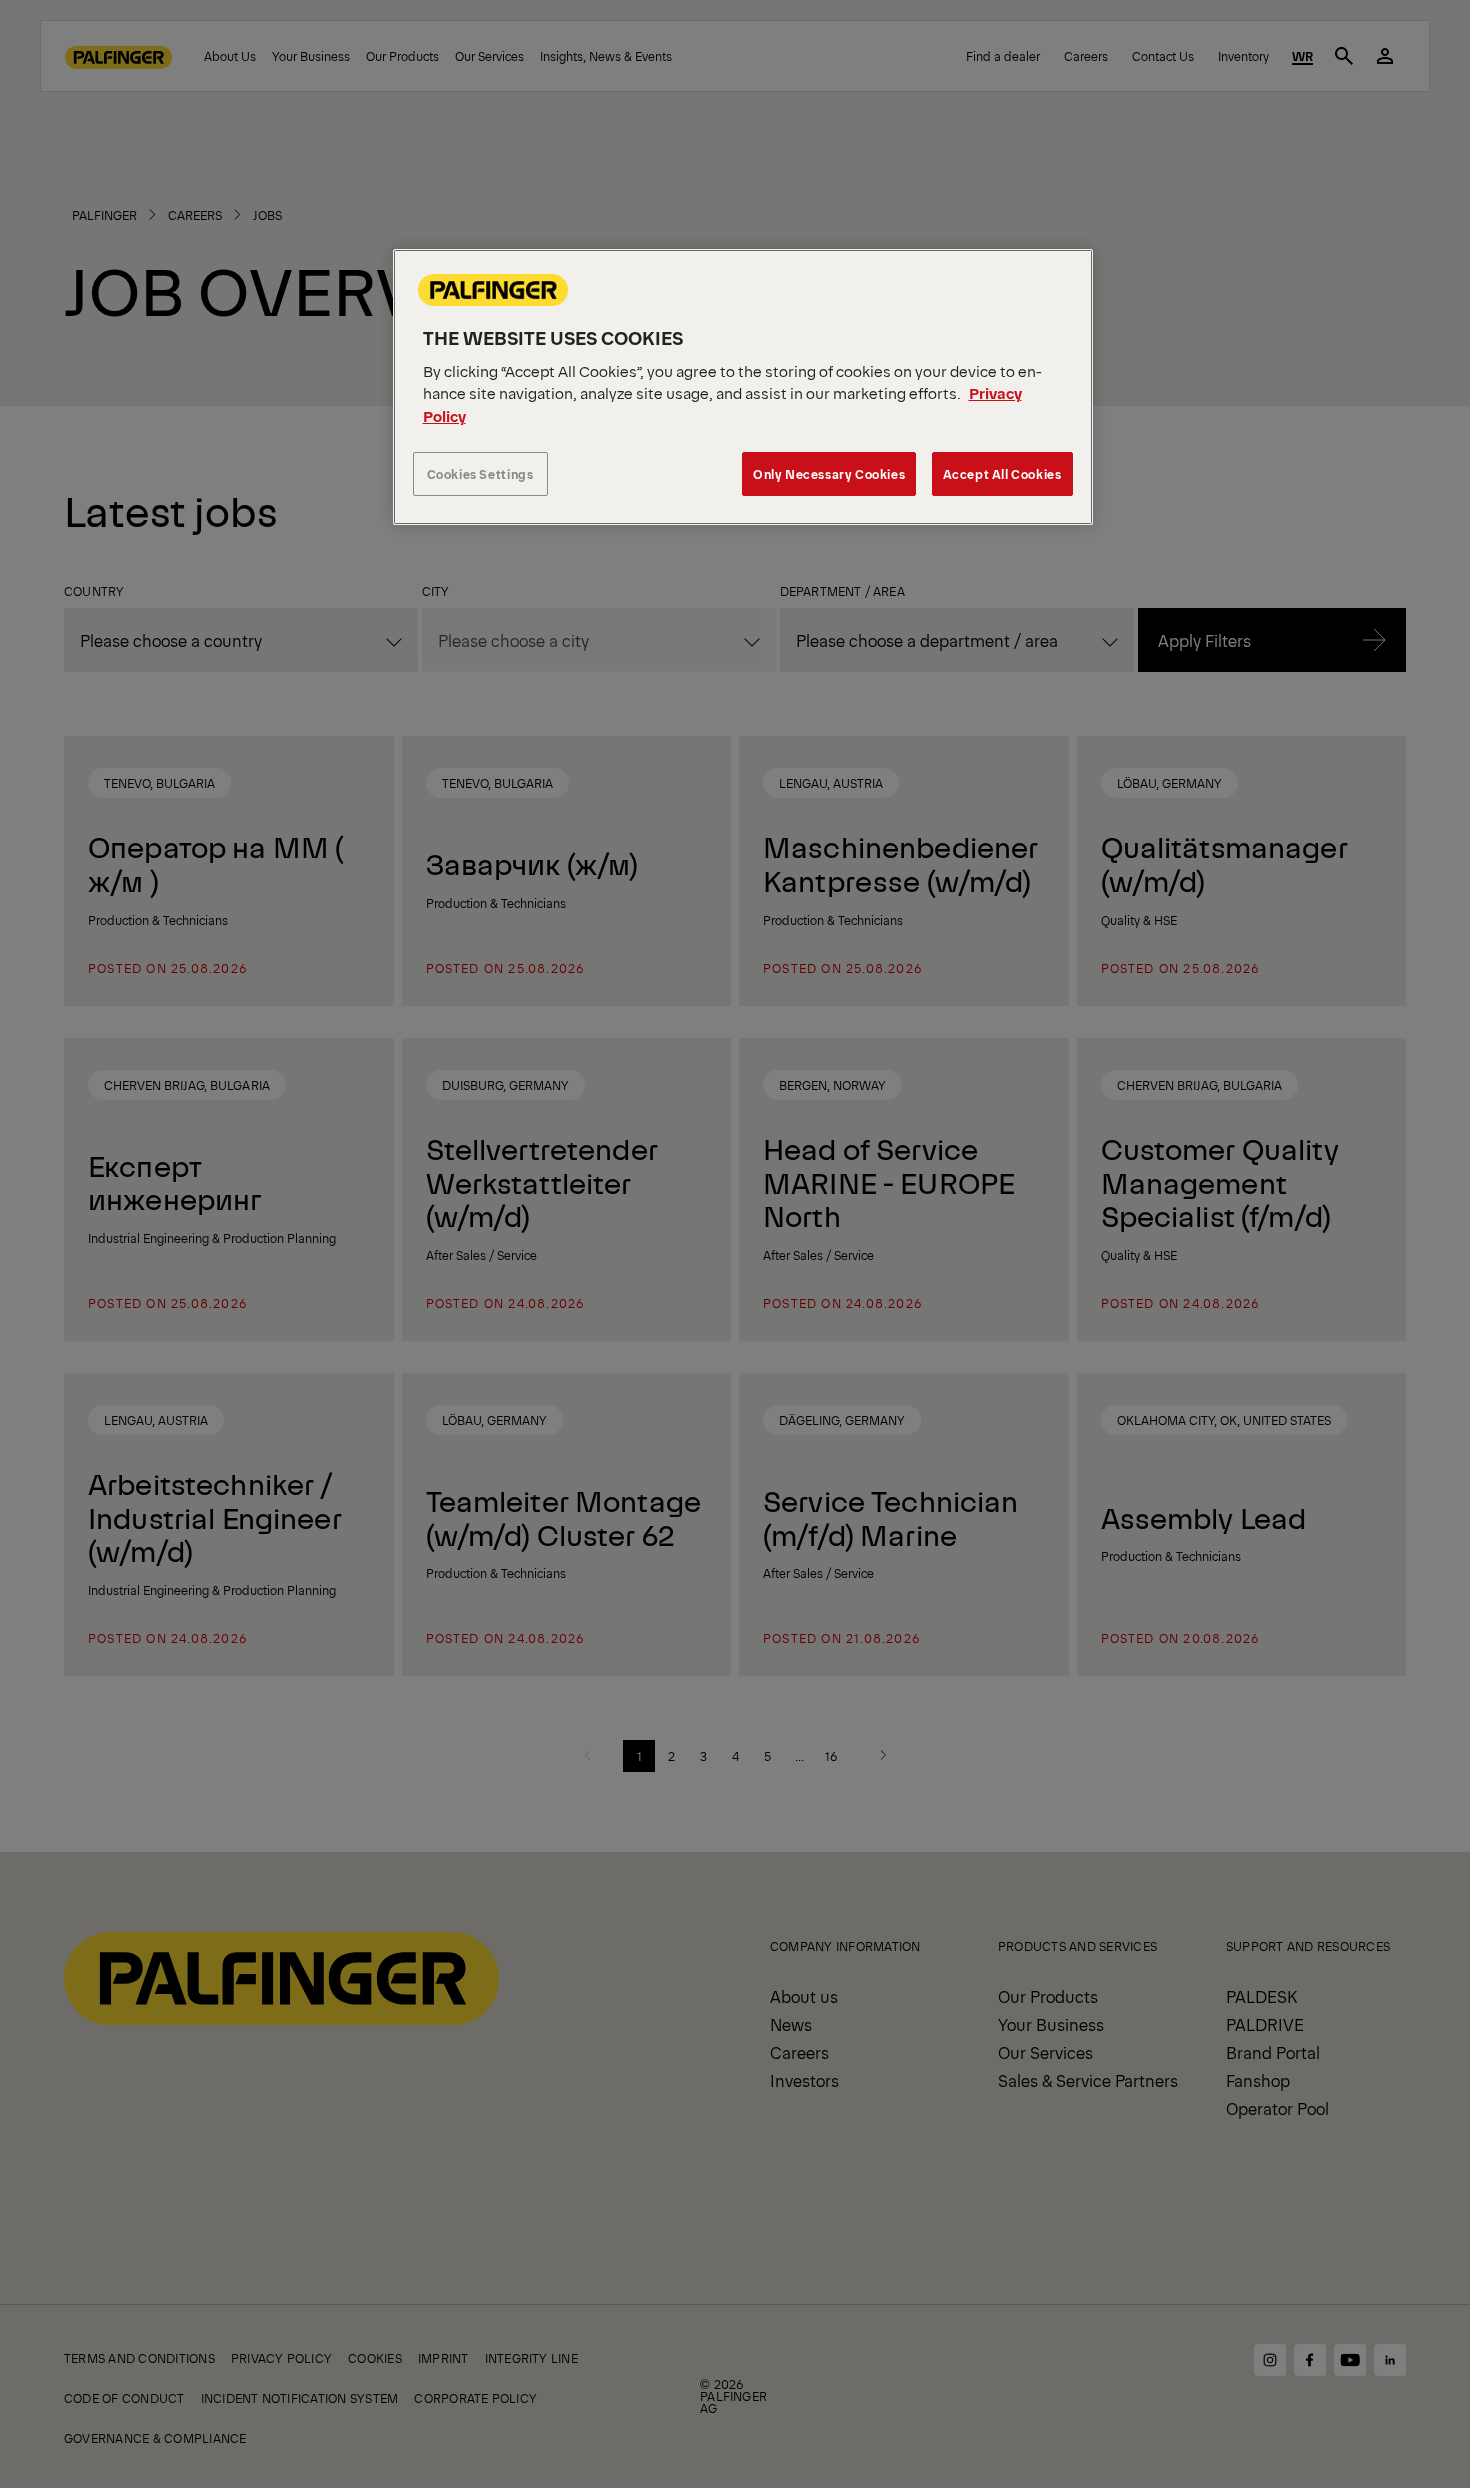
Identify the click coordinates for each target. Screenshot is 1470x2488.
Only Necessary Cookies (829, 473)
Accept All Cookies (1002, 473)
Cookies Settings (480, 473)
